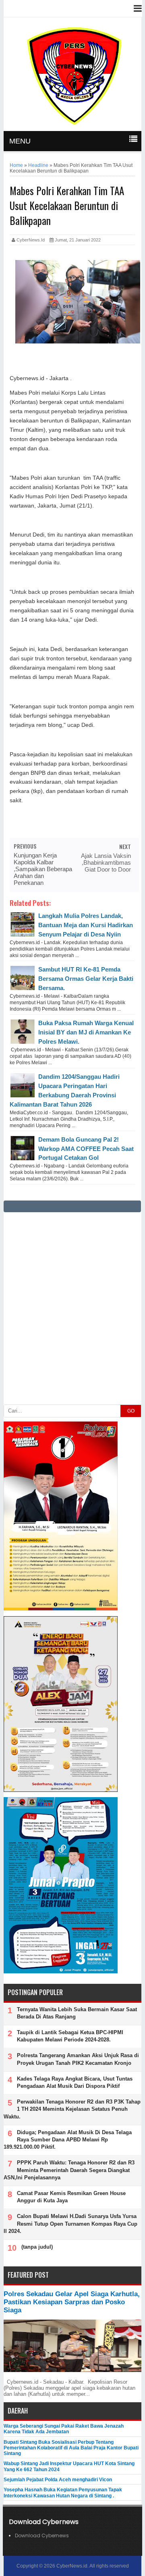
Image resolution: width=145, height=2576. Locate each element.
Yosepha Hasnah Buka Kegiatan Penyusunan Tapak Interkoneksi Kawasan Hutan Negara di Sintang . (63, 2493)
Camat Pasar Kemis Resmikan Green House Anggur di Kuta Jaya (71, 2197)
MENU (20, 141)
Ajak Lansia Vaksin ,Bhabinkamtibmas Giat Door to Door (106, 862)
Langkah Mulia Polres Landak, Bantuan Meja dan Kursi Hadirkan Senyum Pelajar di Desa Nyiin (86, 925)
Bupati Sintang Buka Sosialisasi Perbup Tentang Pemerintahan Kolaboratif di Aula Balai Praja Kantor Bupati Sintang (71, 2448)
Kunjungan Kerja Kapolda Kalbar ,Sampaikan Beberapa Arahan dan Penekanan (43, 869)
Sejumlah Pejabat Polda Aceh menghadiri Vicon (58, 2480)
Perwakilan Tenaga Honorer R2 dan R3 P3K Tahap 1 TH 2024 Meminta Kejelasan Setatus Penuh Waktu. (72, 2109)
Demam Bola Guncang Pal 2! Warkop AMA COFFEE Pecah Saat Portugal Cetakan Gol (86, 1149)
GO (131, 1411)
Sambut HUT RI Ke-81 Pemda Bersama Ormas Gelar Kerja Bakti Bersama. (86, 979)
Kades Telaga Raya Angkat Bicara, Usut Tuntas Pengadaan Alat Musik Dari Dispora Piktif (75, 2082)
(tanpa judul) (37, 2247)
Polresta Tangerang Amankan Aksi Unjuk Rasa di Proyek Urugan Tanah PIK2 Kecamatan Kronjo (78, 2059)
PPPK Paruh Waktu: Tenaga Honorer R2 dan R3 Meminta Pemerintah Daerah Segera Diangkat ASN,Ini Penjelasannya (69, 2170)
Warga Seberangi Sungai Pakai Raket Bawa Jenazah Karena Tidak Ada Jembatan (64, 2429)
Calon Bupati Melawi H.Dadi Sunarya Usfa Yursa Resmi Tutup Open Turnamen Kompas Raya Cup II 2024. (70, 2223)
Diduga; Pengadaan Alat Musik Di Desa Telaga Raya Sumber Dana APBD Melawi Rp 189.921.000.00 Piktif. (68, 2140)
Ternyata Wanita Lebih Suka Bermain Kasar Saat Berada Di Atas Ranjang (77, 2013)
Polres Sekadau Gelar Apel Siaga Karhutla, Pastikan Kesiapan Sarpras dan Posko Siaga (72, 2302)
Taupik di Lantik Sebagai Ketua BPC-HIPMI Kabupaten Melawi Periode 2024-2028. (70, 2036)
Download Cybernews (42, 2535)
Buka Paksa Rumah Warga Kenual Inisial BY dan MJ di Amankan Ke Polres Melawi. (86, 1032)
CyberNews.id (72, 2566)
